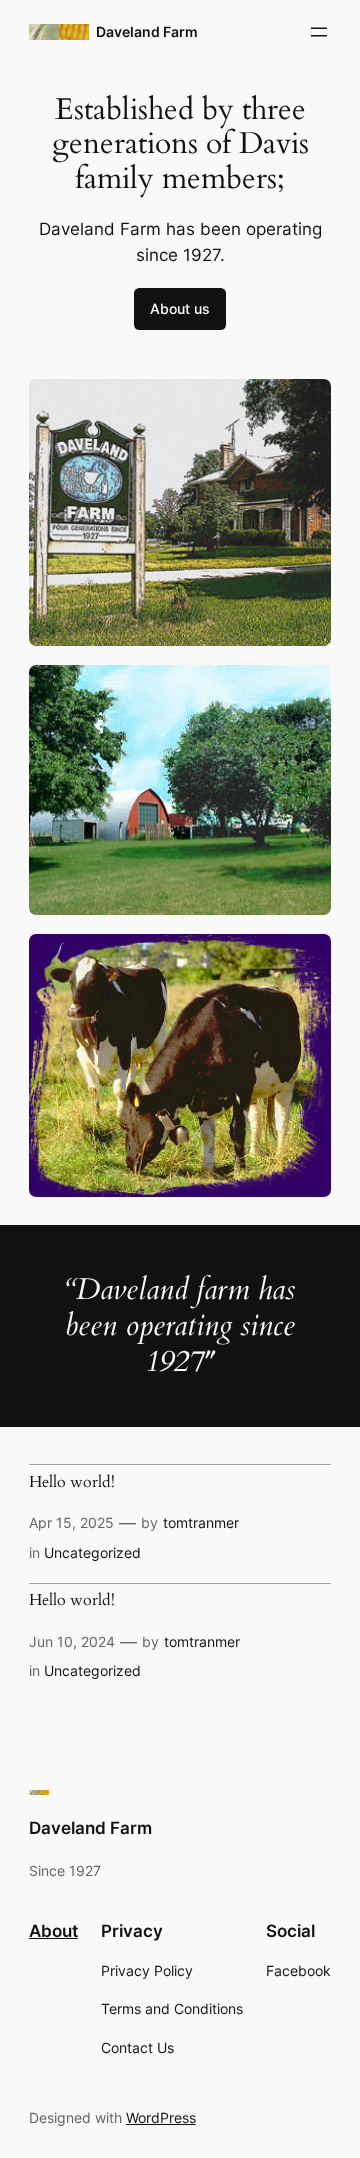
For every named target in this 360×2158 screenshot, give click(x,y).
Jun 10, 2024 (72, 1641)
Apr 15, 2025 (71, 1522)
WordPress (161, 2117)
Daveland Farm (147, 31)
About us (180, 308)
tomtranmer (201, 1522)
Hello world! (72, 1483)
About (53, 1931)
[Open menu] (319, 32)
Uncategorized (92, 1552)
